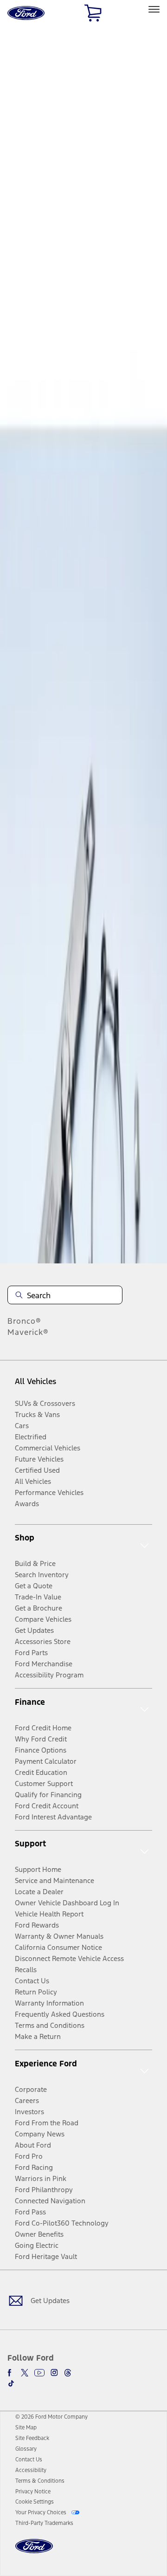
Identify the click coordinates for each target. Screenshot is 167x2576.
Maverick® (28, 1332)
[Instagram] (54, 2373)
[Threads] (68, 2373)
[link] (26, 2427)
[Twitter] (25, 2373)
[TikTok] (11, 2383)
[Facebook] (11, 2373)
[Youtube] (39, 2373)
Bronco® (24, 1321)
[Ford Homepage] (34, 2552)
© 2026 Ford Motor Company (51, 2417)
